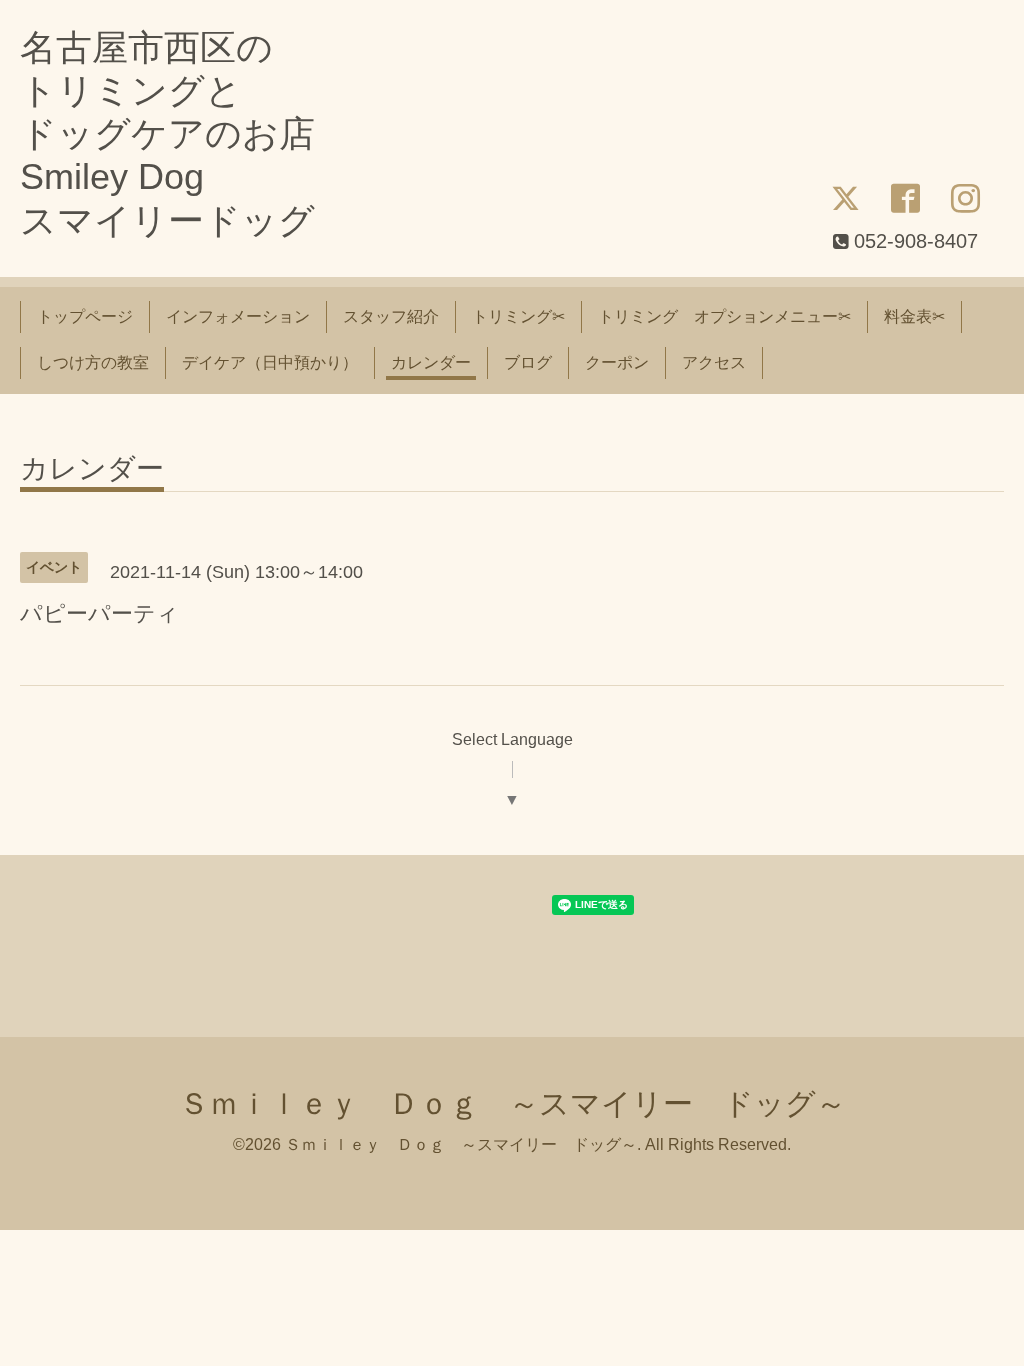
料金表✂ (914, 316)
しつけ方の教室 (93, 362)
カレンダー (431, 362)
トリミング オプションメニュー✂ (724, 316)
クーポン (617, 362)
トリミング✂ (518, 316)
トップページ (85, 316)
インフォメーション (238, 316)
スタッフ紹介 (391, 316)
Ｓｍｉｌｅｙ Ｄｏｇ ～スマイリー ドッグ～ (512, 1103)
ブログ (528, 362)
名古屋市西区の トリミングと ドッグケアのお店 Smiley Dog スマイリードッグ (167, 134)
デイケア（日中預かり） (270, 362)
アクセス (714, 362)
